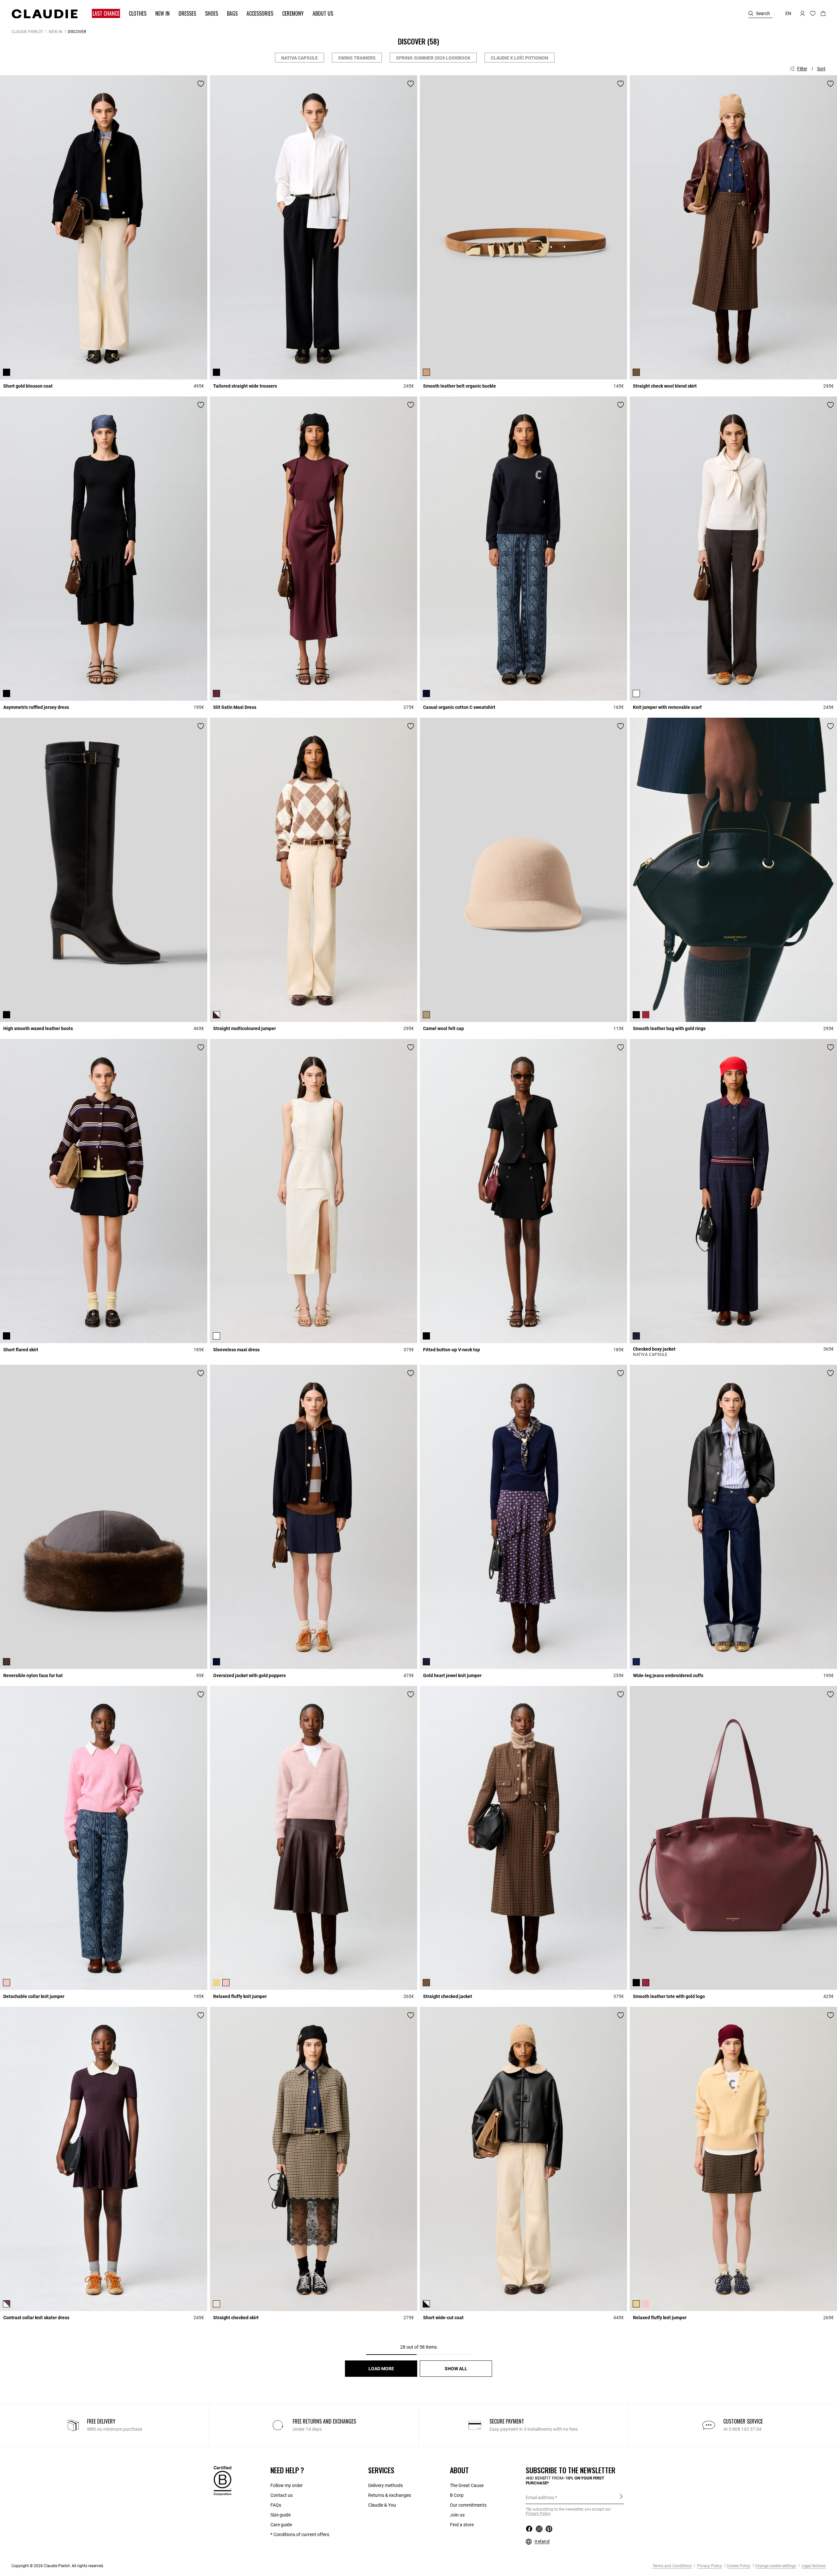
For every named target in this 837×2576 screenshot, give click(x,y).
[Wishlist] (201, 84)
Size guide (281, 2515)
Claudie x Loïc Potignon (520, 58)
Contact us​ (282, 2495)
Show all (456, 2369)
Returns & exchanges (390, 2495)
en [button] (788, 13)
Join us (457, 2515)
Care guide (281, 2525)
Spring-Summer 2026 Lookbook (433, 58)
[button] (103, 14)
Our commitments (468, 2505)
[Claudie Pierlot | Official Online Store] (44, 14)
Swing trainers (357, 58)
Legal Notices (813, 2566)
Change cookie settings (776, 2566)
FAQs (276, 2505)
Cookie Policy (738, 2566)
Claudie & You (382, 2505)
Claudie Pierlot (27, 32)
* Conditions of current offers (300, 2534)
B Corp (457, 2495)
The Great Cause (467, 2485)
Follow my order (287, 2485)
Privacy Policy (709, 2566)
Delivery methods (385, 2485)
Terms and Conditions (672, 2566)
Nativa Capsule (299, 58)
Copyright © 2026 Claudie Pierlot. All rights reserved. (58, 2566)
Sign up (621, 2497)
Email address (540, 2497)
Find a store (462, 2525)
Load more (381, 2369)
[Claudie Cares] (222, 2480)
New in (56, 32)
